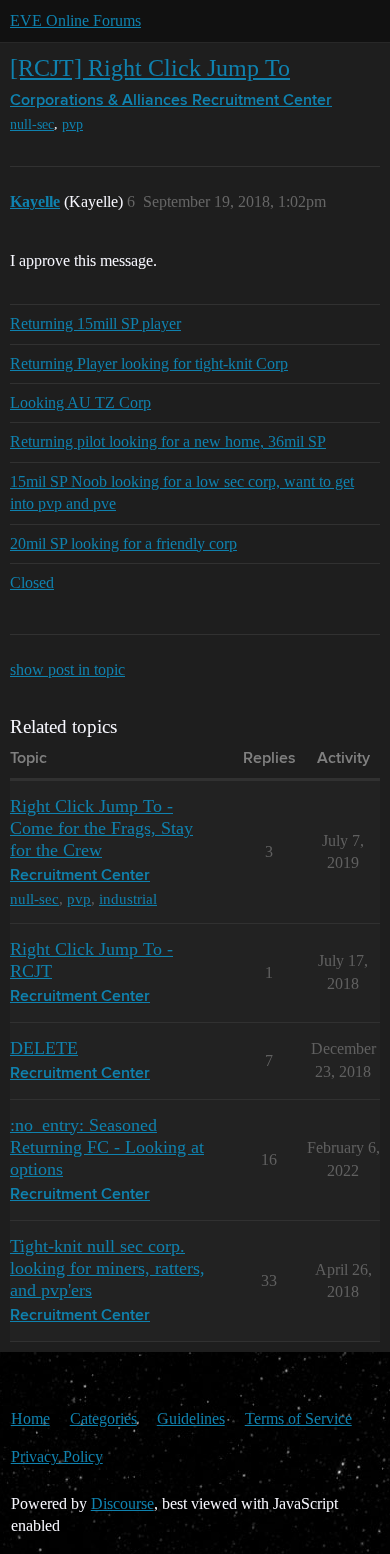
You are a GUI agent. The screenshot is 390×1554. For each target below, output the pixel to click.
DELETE (44, 1048)
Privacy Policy (57, 1456)
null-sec (32, 124)
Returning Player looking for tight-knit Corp (149, 363)
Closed (32, 582)
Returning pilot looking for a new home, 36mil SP (168, 441)
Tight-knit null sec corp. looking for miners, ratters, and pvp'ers (107, 1268)
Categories (103, 1418)
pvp (72, 124)
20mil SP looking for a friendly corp (123, 543)
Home (30, 1418)
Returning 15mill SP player (95, 323)
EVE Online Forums (75, 20)
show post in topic (67, 669)
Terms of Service (298, 1418)
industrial (128, 898)
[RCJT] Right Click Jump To (150, 67)
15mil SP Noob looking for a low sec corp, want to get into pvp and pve (182, 492)
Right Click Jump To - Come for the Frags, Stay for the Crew (101, 828)
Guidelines (191, 1418)
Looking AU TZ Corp (80, 402)
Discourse (122, 1503)
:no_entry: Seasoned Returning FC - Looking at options (107, 1147)
